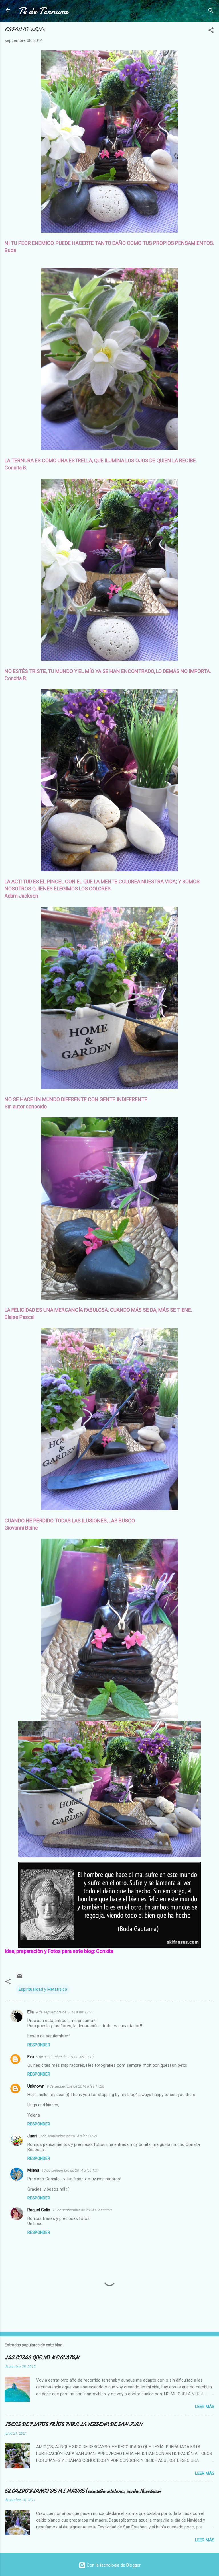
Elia (31, 2012)
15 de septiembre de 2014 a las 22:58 (82, 2210)
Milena (33, 2170)
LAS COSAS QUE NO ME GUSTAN (42, 2358)
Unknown (36, 2086)
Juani (32, 2136)
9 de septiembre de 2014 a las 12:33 (65, 2012)
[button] (211, 31)
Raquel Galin (39, 2210)
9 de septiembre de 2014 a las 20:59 (68, 2136)
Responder (39, 2045)
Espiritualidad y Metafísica (43, 1989)
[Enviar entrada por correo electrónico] (19, 1978)
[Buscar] (211, 12)
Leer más (205, 2407)
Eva (31, 2057)
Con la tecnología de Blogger (113, 2565)
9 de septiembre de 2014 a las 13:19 (65, 2057)
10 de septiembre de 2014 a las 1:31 (70, 2170)
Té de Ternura (43, 11)
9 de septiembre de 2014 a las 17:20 (75, 2086)
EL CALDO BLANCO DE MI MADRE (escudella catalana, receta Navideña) (83, 2491)
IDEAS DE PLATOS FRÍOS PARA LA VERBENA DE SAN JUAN (73, 2424)
